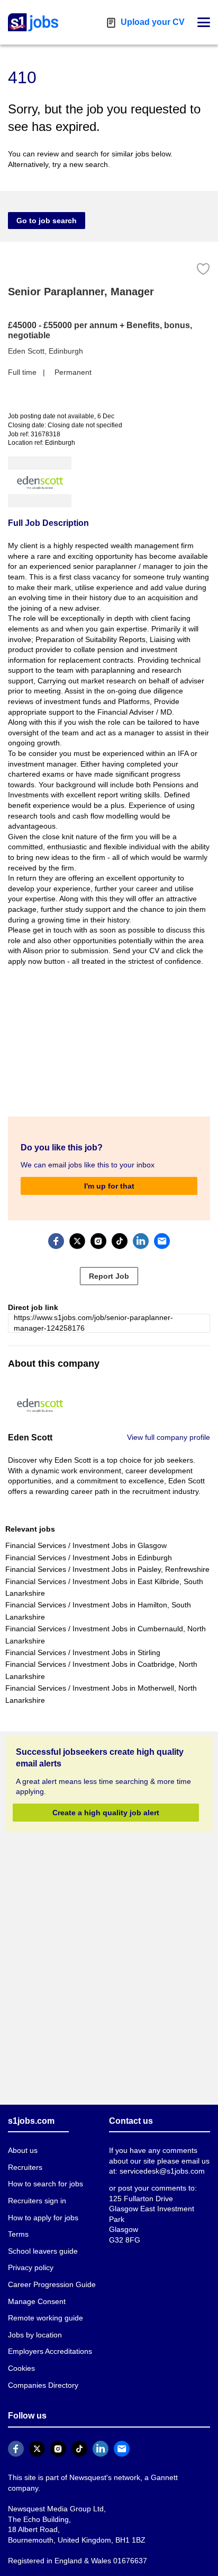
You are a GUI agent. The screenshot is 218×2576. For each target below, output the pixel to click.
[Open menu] (204, 22)
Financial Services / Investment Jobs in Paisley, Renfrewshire (105, 1559)
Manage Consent (35, 2291)
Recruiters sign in (37, 2190)
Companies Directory (42, 2374)
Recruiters (25, 2157)
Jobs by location (35, 2324)
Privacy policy (30, 2257)
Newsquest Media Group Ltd (53, 2487)
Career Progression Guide (49, 2274)
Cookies (21, 2358)
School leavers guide (41, 2241)
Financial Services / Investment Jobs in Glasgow (84, 1535)
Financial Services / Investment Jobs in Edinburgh (87, 1547)
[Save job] (203, 269)
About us (23, 2140)
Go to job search (43, 220)
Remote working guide (44, 2307)
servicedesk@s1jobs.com (160, 2161)
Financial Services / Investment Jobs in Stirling (82, 1642)
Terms (18, 2224)
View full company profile (170, 1426)
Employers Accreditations (50, 2341)
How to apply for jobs (42, 2207)
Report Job (109, 1265)
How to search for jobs (44, 2173)
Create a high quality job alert (106, 1801)
